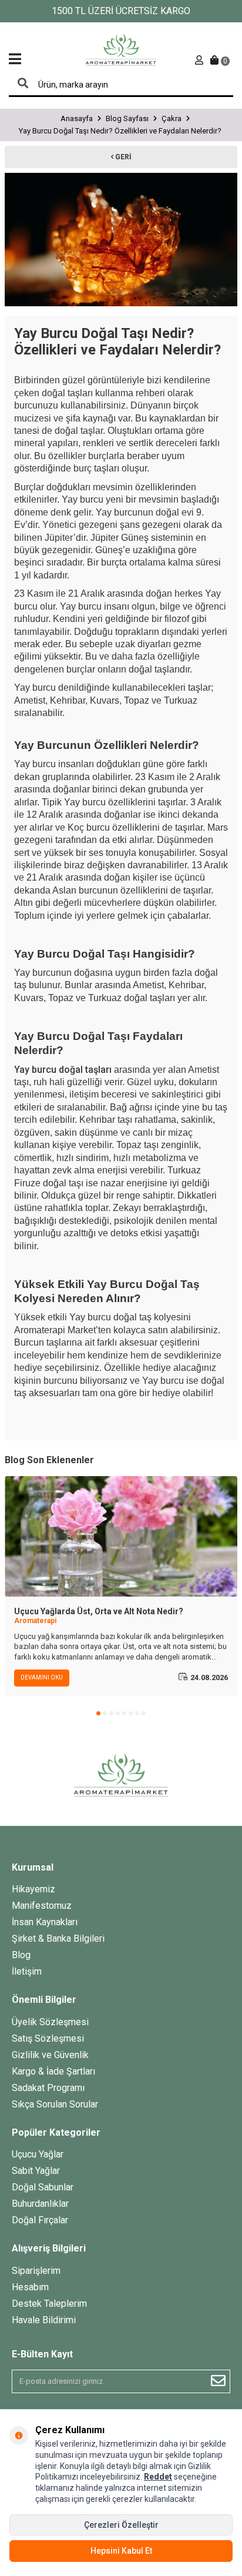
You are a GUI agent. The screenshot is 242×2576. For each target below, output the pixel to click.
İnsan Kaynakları (45, 1922)
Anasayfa (77, 118)
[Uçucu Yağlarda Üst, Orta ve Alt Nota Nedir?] (121, 1536)
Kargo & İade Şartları (53, 2071)
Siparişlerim (36, 2271)
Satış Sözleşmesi (48, 2038)
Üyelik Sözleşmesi (50, 2022)
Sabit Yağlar (36, 2171)
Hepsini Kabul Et (121, 2551)
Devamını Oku (42, 1677)
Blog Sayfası (127, 118)
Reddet (158, 2477)
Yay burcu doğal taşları (63, 1070)
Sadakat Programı (48, 2088)
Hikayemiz (33, 1889)
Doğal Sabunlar (43, 2187)
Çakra (172, 118)
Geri (122, 157)
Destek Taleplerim (49, 2304)
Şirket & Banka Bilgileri (58, 1938)
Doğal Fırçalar (40, 2220)
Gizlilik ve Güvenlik (50, 2055)
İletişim (27, 1971)
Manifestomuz (42, 1906)
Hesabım (30, 2287)
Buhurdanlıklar (40, 2204)
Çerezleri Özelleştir (121, 2525)
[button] (98, 1713)
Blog (21, 1955)
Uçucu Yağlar (38, 2154)
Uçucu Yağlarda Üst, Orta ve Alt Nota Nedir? (99, 1611)
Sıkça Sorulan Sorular (55, 2104)
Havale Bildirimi (44, 2320)
